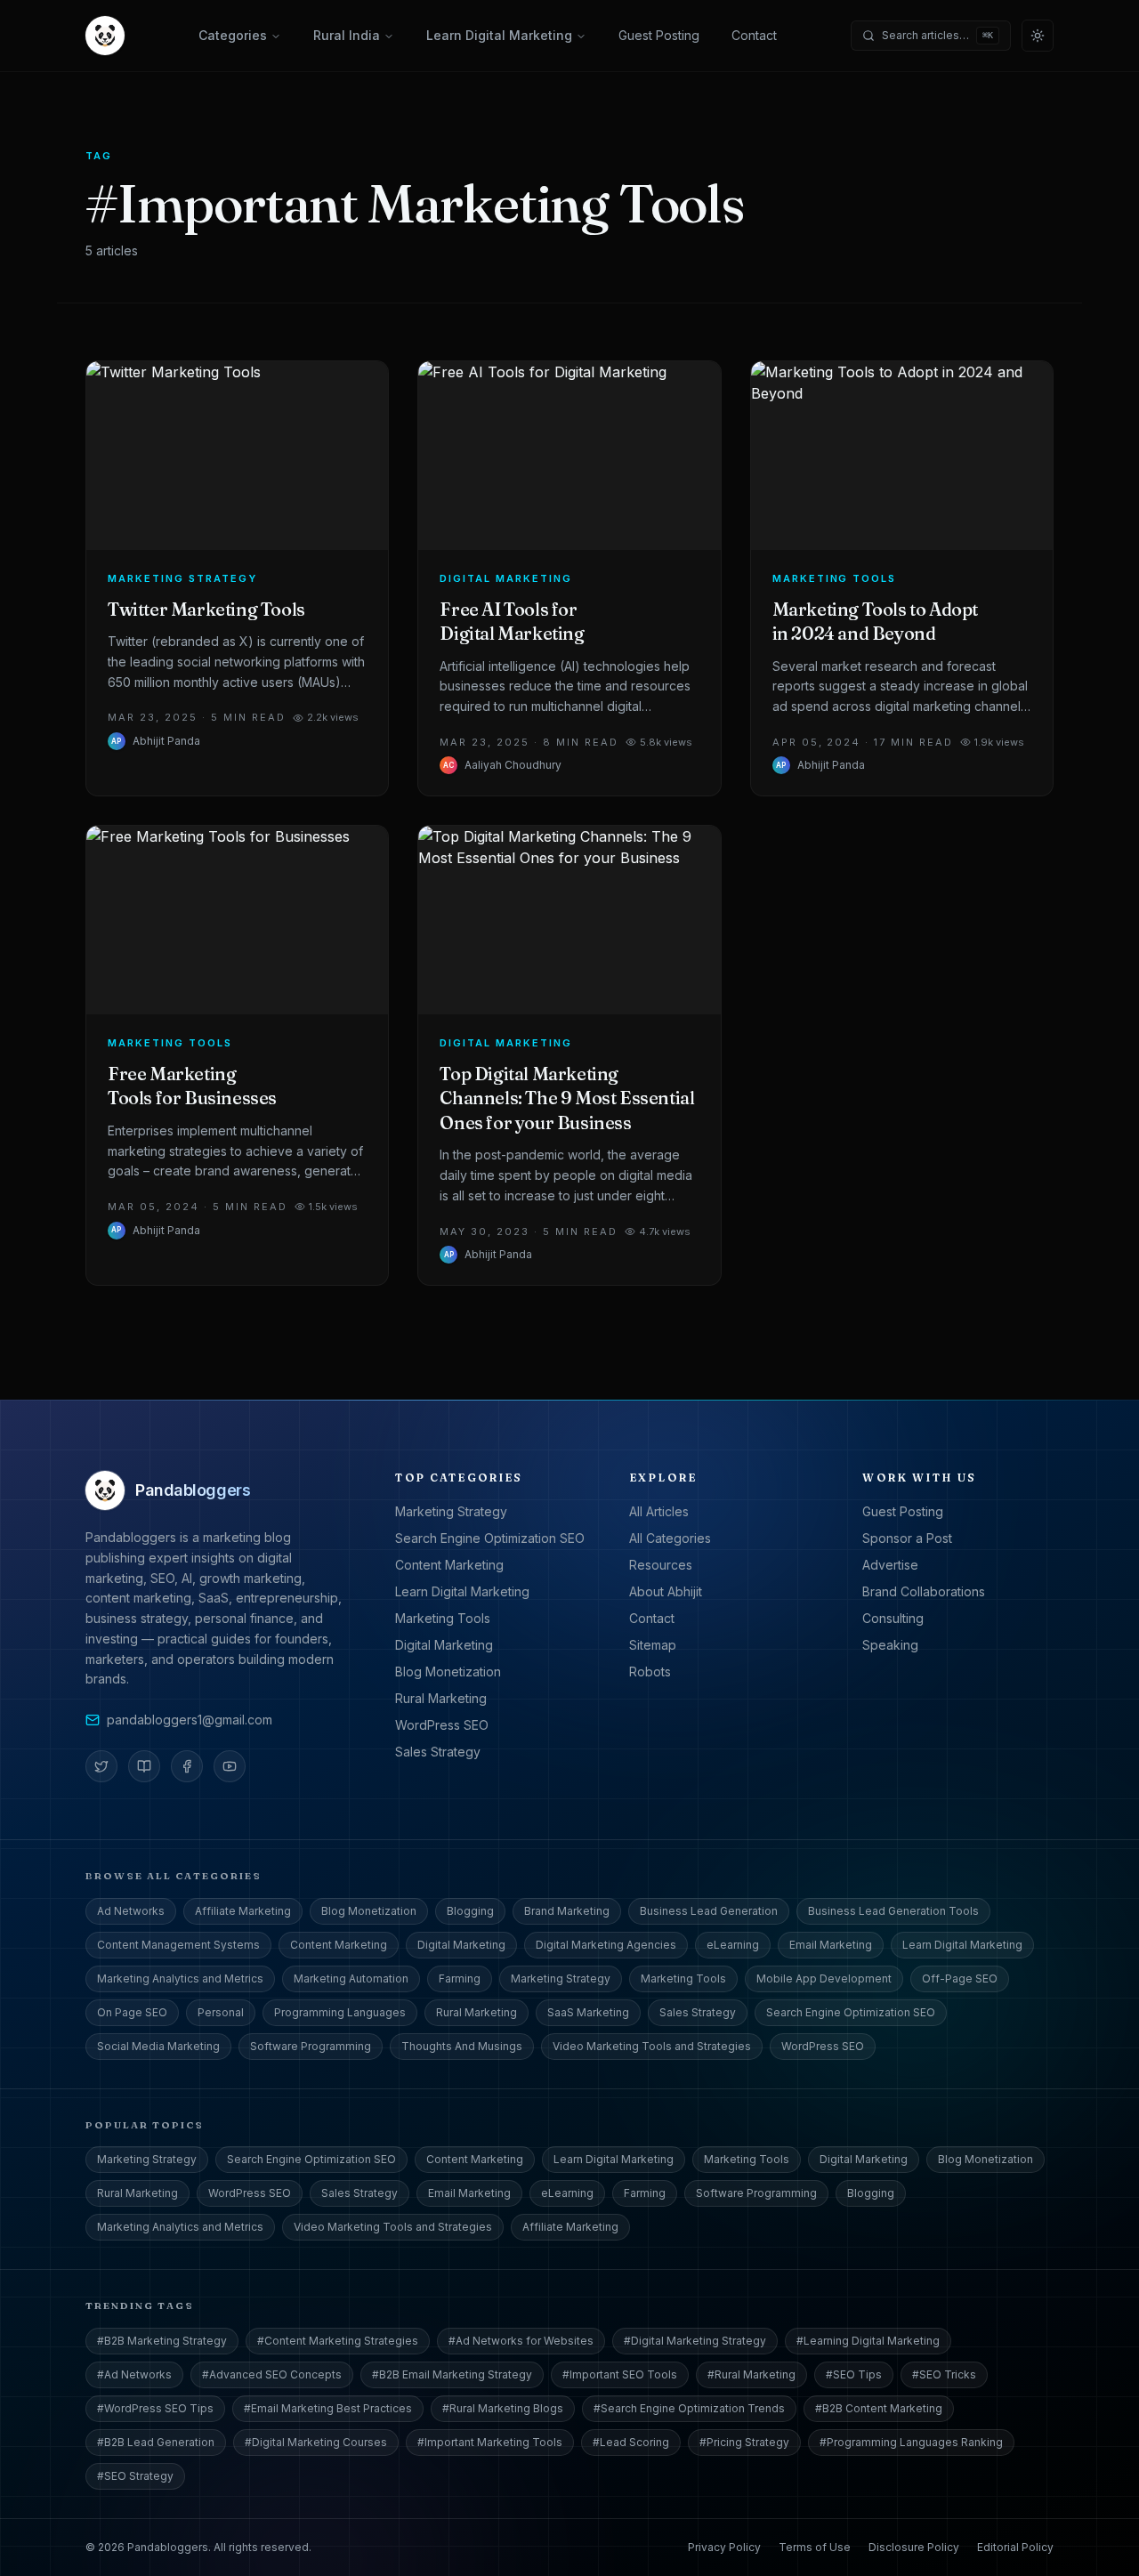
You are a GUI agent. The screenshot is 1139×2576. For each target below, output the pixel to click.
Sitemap (653, 1645)
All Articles (659, 1511)
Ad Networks (131, 1911)
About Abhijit (666, 1591)
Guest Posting (659, 35)
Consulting (893, 1618)
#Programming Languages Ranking (911, 2442)
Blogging (470, 1911)
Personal (221, 2012)
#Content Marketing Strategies (338, 2341)
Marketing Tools (443, 1618)
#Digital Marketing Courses (316, 2442)
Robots (650, 1672)
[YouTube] (230, 1766)
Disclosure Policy (914, 2547)
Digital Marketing (444, 1645)
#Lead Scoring (631, 2442)
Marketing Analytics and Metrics (180, 1978)
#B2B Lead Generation (156, 2442)
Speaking (890, 1645)
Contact (754, 35)
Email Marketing (831, 1945)
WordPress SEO (442, 1725)
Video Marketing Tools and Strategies (652, 2046)
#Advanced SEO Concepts (272, 2374)
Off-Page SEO (960, 1978)
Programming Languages (340, 2012)
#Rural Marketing (751, 2374)
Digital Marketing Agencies (606, 1945)
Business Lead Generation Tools (893, 1911)
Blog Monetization (448, 1672)
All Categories (670, 1538)
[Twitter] (101, 1766)
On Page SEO (132, 2012)
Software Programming (311, 2046)
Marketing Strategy (451, 1511)
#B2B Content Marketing (879, 2408)
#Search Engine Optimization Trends (689, 2408)
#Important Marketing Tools (490, 2442)
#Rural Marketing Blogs (503, 2408)
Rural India (347, 35)
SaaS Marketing (588, 2012)
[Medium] (144, 1766)
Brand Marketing (567, 1911)
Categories (233, 35)
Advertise (890, 1565)
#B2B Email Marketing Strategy (452, 2374)
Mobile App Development (824, 1978)
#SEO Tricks (944, 2374)
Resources (661, 1565)
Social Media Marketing (158, 2046)
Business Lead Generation (709, 1911)
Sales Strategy (438, 1752)
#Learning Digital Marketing (868, 2341)
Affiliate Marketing (243, 1911)
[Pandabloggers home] (105, 36)
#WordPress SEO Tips (155, 2408)
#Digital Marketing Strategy (695, 2341)
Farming (460, 1978)
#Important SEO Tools (620, 2374)
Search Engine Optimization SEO (490, 1538)
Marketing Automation (351, 1978)
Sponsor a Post (907, 1538)
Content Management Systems (178, 1945)
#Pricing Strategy (744, 2442)
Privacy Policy (724, 2547)
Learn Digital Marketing (499, 35)
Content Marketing (449, 1565)
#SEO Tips (854, 2374)
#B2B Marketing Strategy (162, 2341)
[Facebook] (187, 1766)
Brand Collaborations (924, 1591)
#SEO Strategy (135, 2476)
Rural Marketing (441, 1698)
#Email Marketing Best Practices (328, 2408)
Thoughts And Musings (462, 2046)
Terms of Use (815, 2547)
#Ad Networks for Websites (521, 2341)
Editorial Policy (1015, 2547)
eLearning (733, 1945)
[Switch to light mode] (1038, 36)
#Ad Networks (134, 2374)
